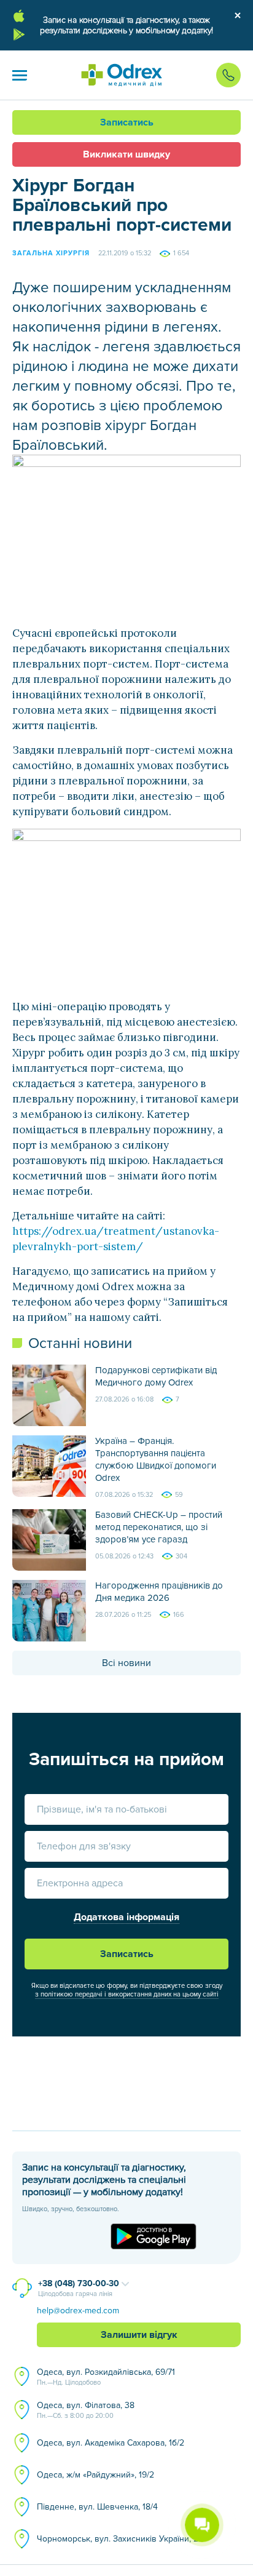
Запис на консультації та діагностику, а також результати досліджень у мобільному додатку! (126, 25)
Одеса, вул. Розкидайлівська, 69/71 (106, 2377)
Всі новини (126, 1663)
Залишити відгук (139, 2335)
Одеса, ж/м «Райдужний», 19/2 (95, 2475)
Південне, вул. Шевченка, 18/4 (97, 2507)
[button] (20, 75)
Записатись (127, 122)
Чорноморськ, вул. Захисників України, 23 (120, 2539)
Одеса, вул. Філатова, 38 (86, 2410)
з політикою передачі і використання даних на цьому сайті (127, 1994)
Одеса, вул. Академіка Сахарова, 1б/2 (111, 2443)
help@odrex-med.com (78, 2311)
